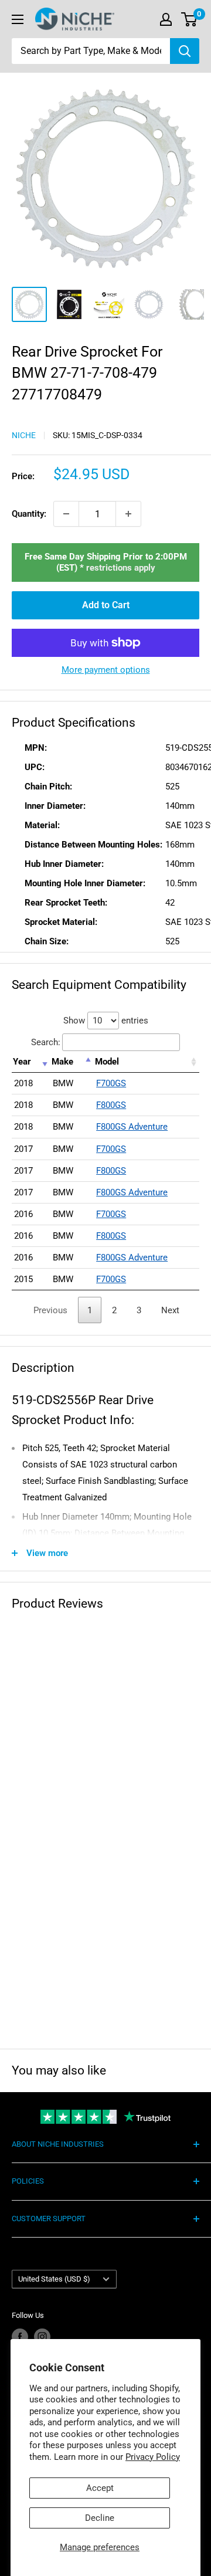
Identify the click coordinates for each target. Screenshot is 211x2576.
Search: (46, 1042)
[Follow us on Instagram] (42, 2337)
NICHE (24, 435)
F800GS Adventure (132, 1127)
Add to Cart (106, 605)
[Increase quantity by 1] (128, 514)
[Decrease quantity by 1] (66, 514)
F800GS (111, 1105)
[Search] (185, 51)
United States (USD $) (54, 2279)
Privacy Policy (153, 2457)
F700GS (111, 1083)
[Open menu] (18, 19)
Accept (100, 2488)
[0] (190, 19)
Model (107, 1062)
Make (62, 1062)
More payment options (106, 670)
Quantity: (29, 514)
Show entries (106, 1021)
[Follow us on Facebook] (20, 2337)
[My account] (166, 19)
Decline (100, 2518)
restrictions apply (121, 568)
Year (22, 1062)
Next (170, 1310)
